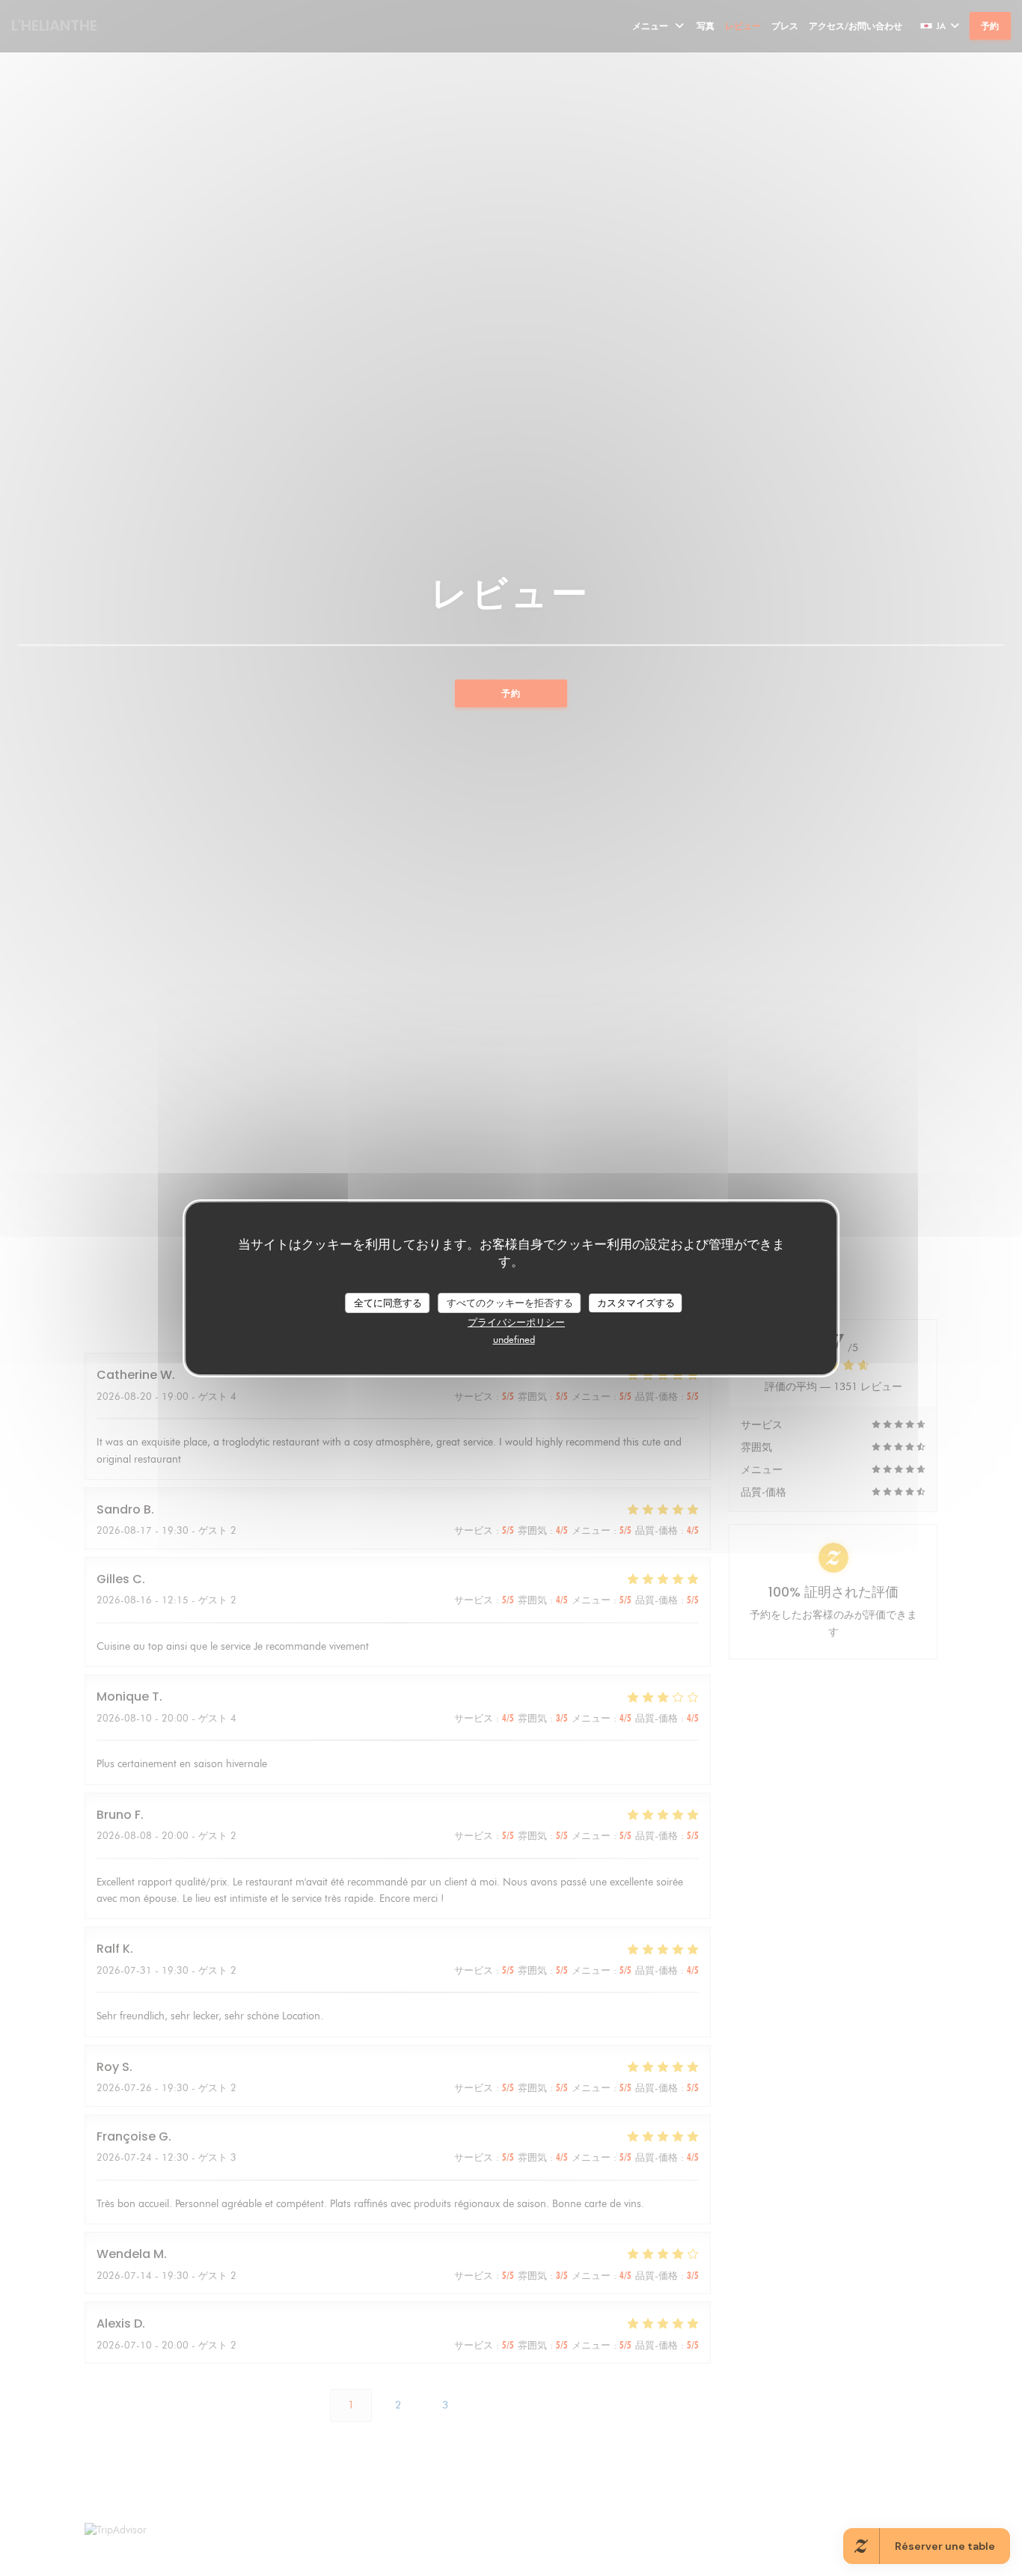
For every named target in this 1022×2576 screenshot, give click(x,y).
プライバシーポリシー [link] (516, 1322)
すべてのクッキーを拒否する (510, 1302)
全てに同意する (388, 1302)
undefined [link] (514, 1339)
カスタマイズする (636, 1302)
